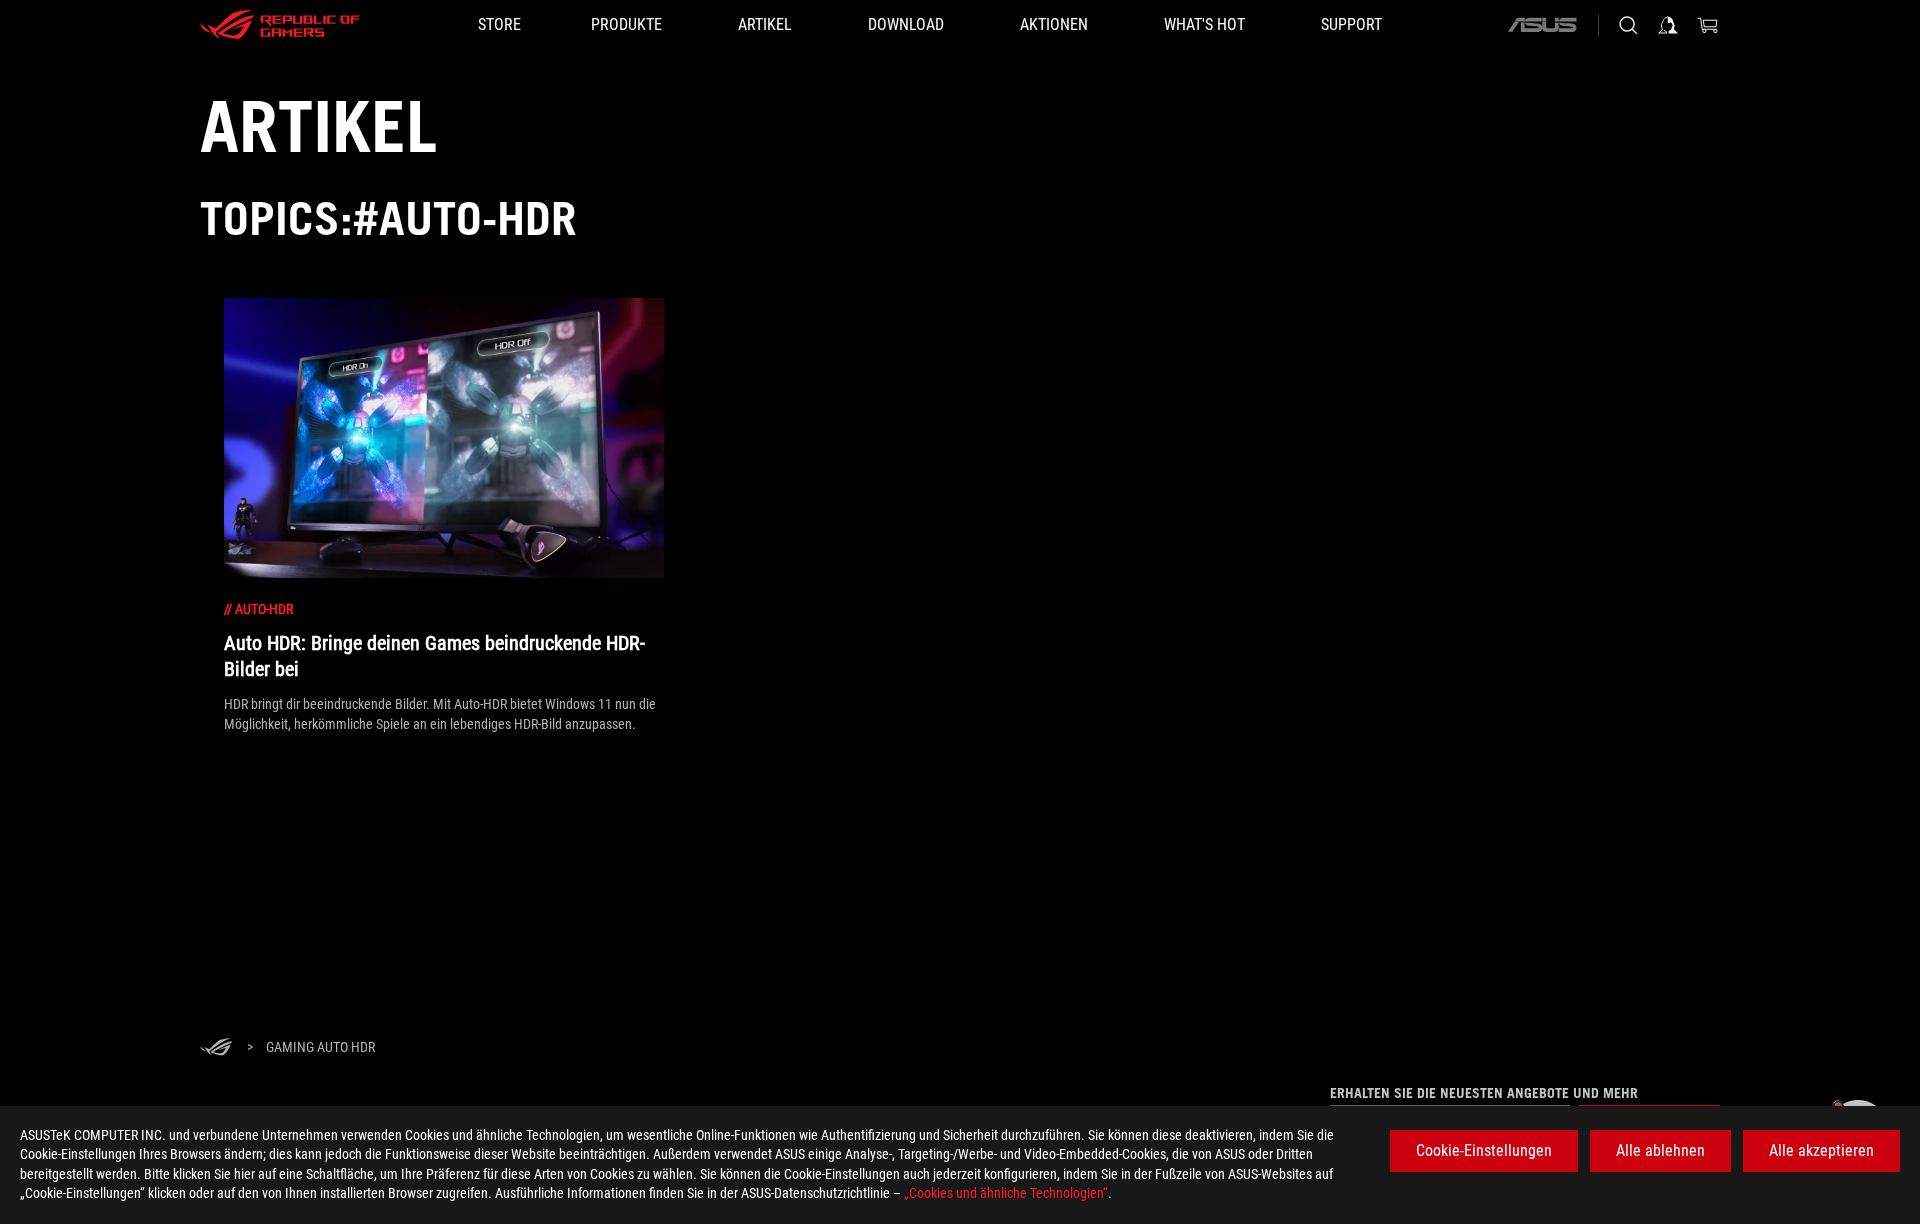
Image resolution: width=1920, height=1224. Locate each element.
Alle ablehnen (1660, 1150)
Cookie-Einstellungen (1484, 1150)
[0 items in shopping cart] (1708, 25)
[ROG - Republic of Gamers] (280, 25)
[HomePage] (216, 1048)
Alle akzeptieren (1821, 1150)
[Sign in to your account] (1668, 25)
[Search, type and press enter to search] (1628, 25)
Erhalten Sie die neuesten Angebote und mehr (1484, 1093)
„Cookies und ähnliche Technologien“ (1006, 1193)
